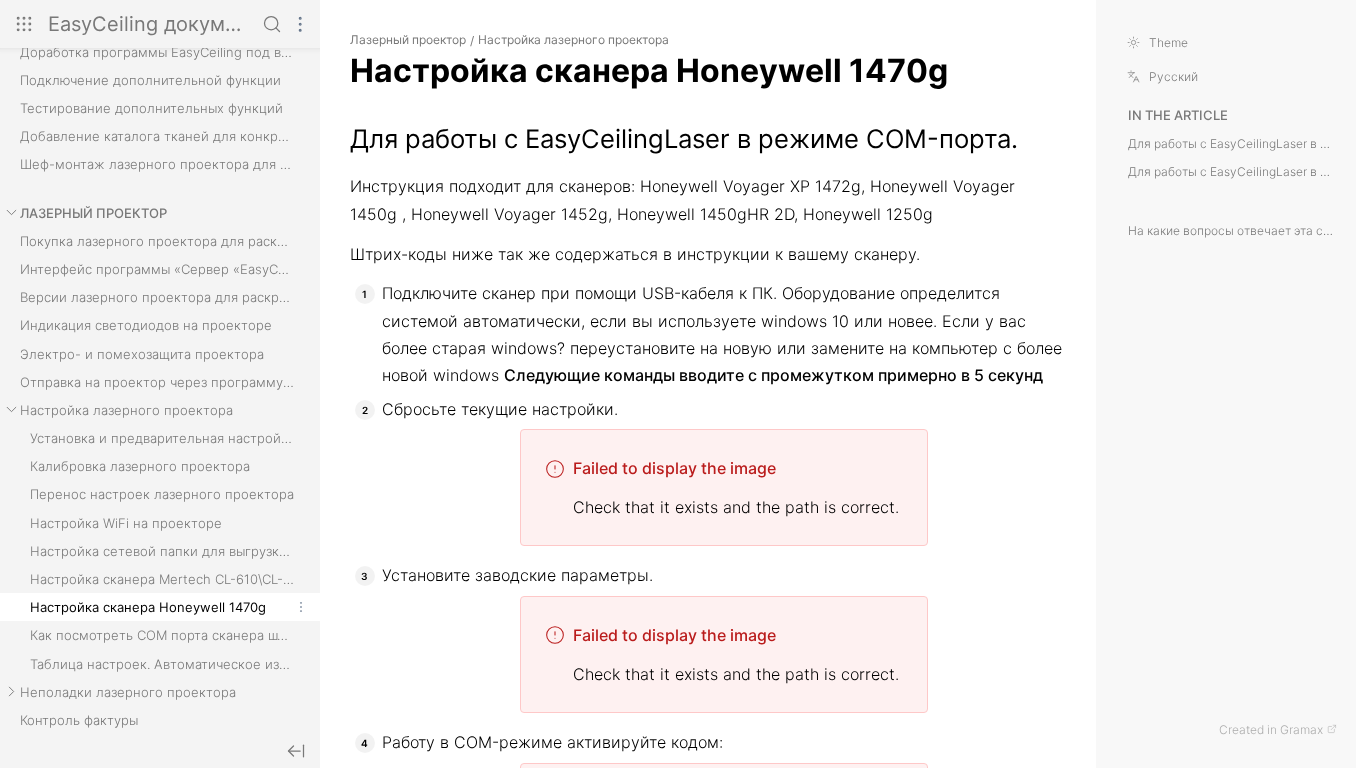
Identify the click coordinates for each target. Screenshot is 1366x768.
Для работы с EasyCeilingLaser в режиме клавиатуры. (1232, 172)
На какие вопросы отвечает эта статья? (1232, 231)
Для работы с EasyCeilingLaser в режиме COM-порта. (1232, 144)
